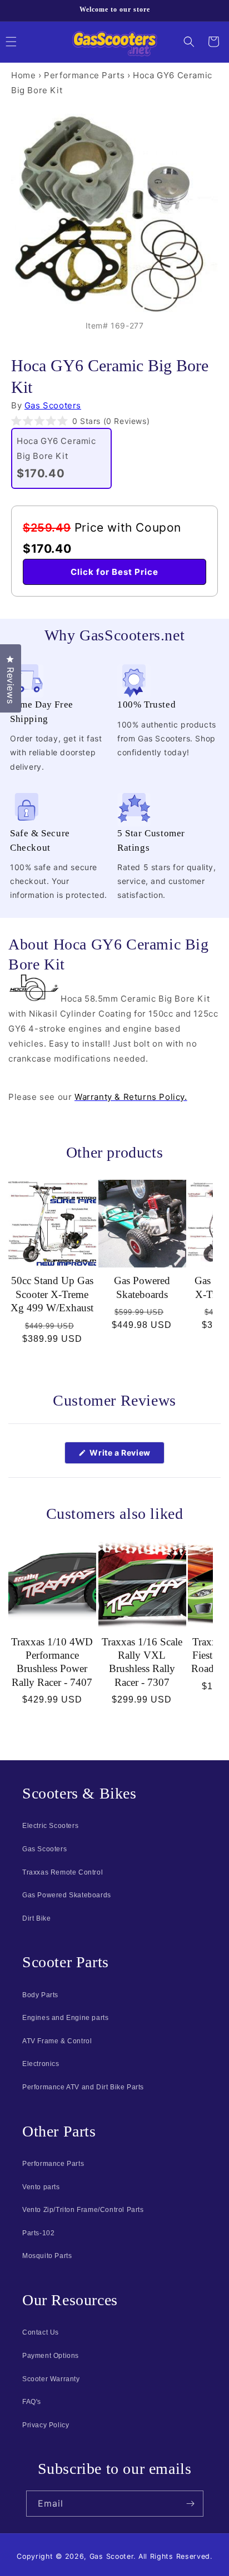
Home (23, 75)
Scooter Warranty (51, 2379)
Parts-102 (38, 2233)
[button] (189, 42)
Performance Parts (84, 75)
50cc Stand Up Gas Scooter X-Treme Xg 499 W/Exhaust (52, 1294)
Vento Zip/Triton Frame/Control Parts (83, 2210)
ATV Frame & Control (57, 2041)
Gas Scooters (53, 405)
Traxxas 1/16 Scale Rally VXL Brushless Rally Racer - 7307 (142, 1662)
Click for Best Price (114, 572)
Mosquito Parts (47, 2256)
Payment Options (51, 2356)
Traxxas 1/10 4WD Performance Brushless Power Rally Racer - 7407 (52, 1662)
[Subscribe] (191, 2504)
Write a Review (126, 1456)
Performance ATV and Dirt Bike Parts (83, 2087)
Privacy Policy (46, 2425)
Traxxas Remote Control (63, 1872)
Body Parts (40, 1995)
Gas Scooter (112, 2556)
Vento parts (41, 2187)
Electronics (41, 2064)
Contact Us (41, 2332)
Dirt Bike (36, 1918)
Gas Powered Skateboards (142, 1287)
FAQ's (32, 2402)
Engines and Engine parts (65, 2018)
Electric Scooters (50, 1826)
